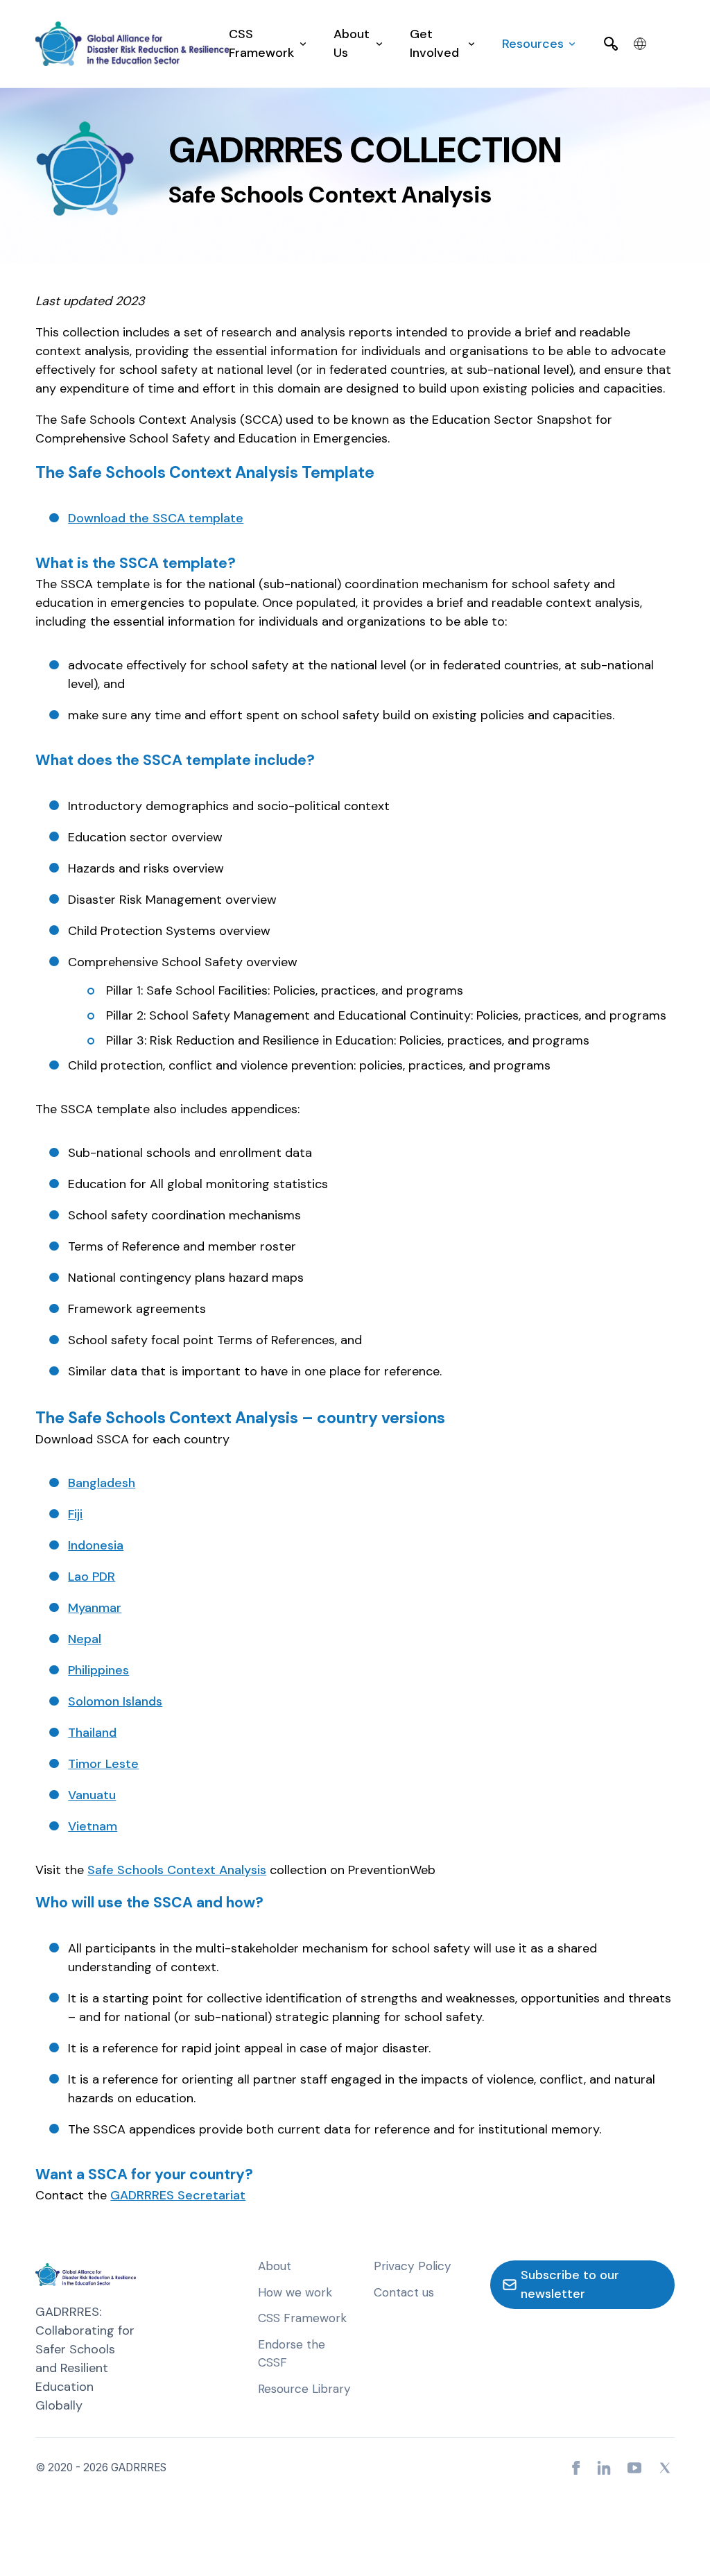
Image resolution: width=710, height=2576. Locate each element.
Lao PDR (92, 1577)
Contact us (404, 2292)
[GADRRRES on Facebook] (576, 2468)
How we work (295, 2292)
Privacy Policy (413, 2266)
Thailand (92, 1733)
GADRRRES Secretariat (178, 2195)
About (275, 2266)
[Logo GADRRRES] (132, 44)
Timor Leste (103, 1764)
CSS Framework (302, 2318)
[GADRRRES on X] (665, 2468)
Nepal (85, 1639)
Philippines (98, 1670)
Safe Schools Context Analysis (177, 1870)
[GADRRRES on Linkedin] (604, 2468)
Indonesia (96, 1545)
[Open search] (611, 44)
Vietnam (93, 1826)
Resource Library (304, 2389)
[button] (267, 44)
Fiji (75, 1514)
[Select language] (640, 44)
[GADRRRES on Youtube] (634, 2468)
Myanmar (95, 1608)
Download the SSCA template (156, 518)
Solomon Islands (115, 1701)
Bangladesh (102, 1483)
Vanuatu (92, 1795)
